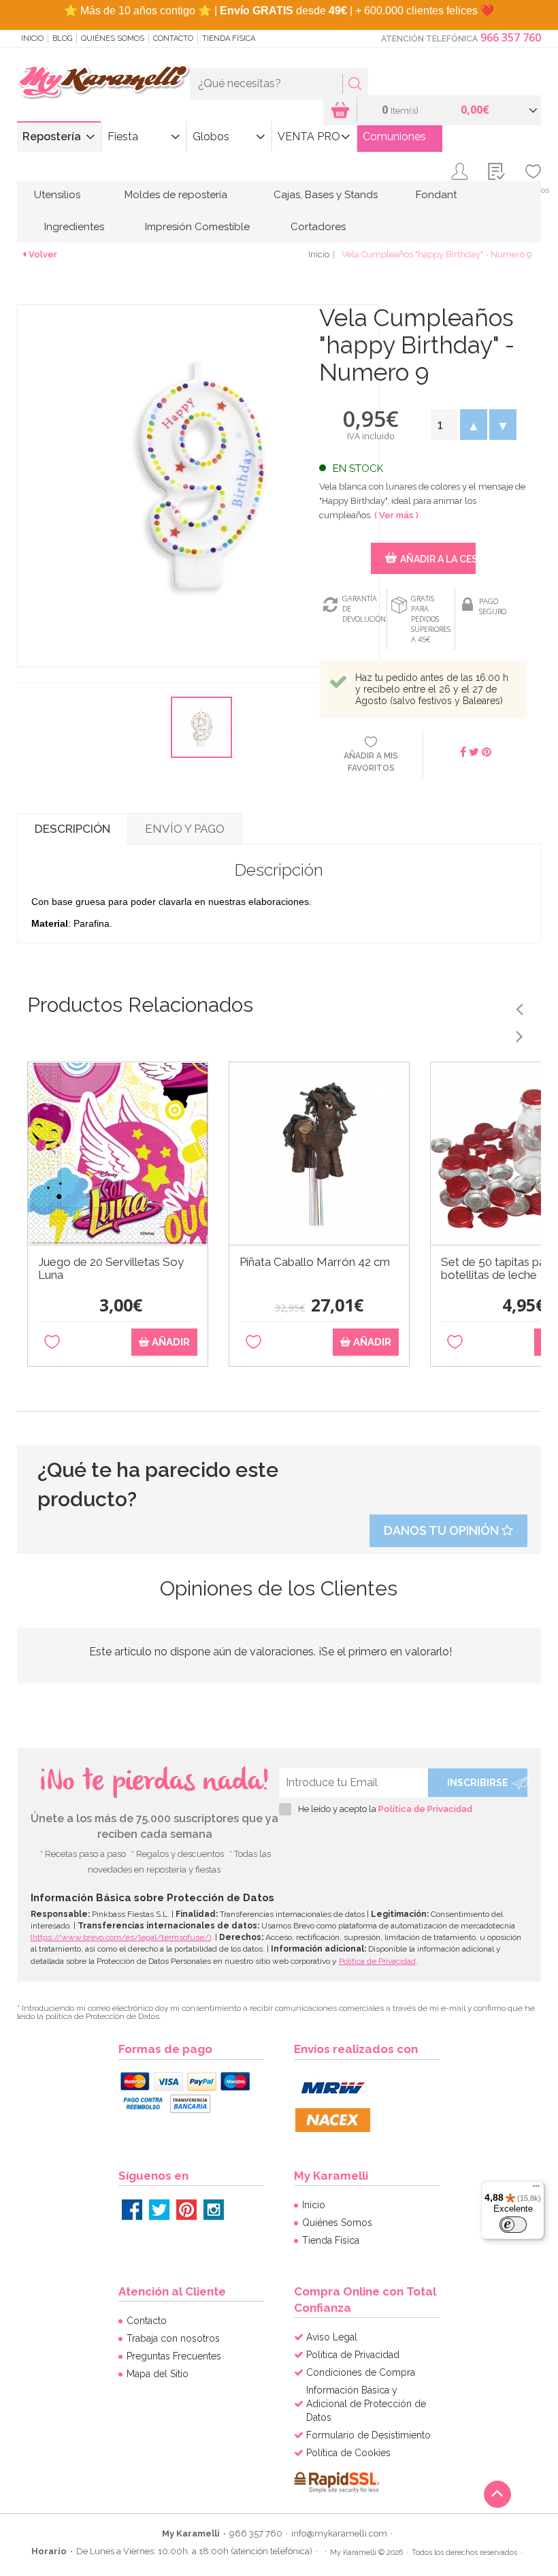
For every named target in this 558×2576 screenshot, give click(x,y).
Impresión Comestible (197, 227)
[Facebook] (132, 2210)
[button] (473, 425)
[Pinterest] (186, 2210)
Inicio (32, 38)
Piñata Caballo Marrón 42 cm (315, 1262)
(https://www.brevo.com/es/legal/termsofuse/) (121, 1937)
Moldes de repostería (176, 195)
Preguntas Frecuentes (174, 2356)
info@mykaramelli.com (339, 2533)
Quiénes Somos (113, 38)
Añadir (169, 1342)
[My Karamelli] (103, 82)
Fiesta (123, 137)
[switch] (513, 2225)
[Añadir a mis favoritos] (52, 1342)
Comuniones (394, 137)
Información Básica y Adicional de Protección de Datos (366, 2404)
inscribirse (478, 1783)
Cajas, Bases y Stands (326, 195)
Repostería (52, 137)
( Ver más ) (396, 515)
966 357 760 (511, 37)
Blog (62, 38)
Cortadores (318, 227)
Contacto (173, 38)
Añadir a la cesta (438, 559)
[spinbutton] (444, 425)
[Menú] (536, 2189)
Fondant (436, 195)
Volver (43, 254)
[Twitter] (159, 2210)
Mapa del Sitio (158, 2374)
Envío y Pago (185, 829)
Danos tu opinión (443, 1530)
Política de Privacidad (425, 1809)
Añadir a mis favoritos (371, 762)
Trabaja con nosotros (173, 2338)
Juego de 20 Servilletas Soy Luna (111, 1269)
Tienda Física (229, 38)
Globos (211, 137)
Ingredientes (74, 227)
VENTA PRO (309, 137)
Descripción (72, 829)
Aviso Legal (332, 2337)
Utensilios (57, 195)
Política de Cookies (348, 2453)
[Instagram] (214, 2210)
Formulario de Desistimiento (368, 2435)
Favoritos (533, 190)
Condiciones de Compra (361, 2372)
